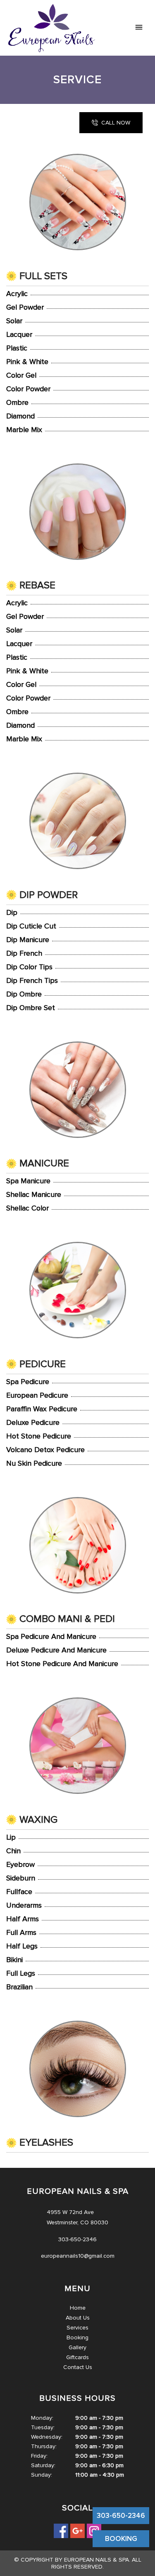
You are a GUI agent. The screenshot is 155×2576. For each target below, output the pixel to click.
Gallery (77, 2347)
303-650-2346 (121, 2516)
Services (77, 2328)
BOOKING (121, 2539)
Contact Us (78, 2367)
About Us (78, 2318)
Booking (77, 2337)
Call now (116, 123)
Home (78, 2308)
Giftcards (77, 2357)
